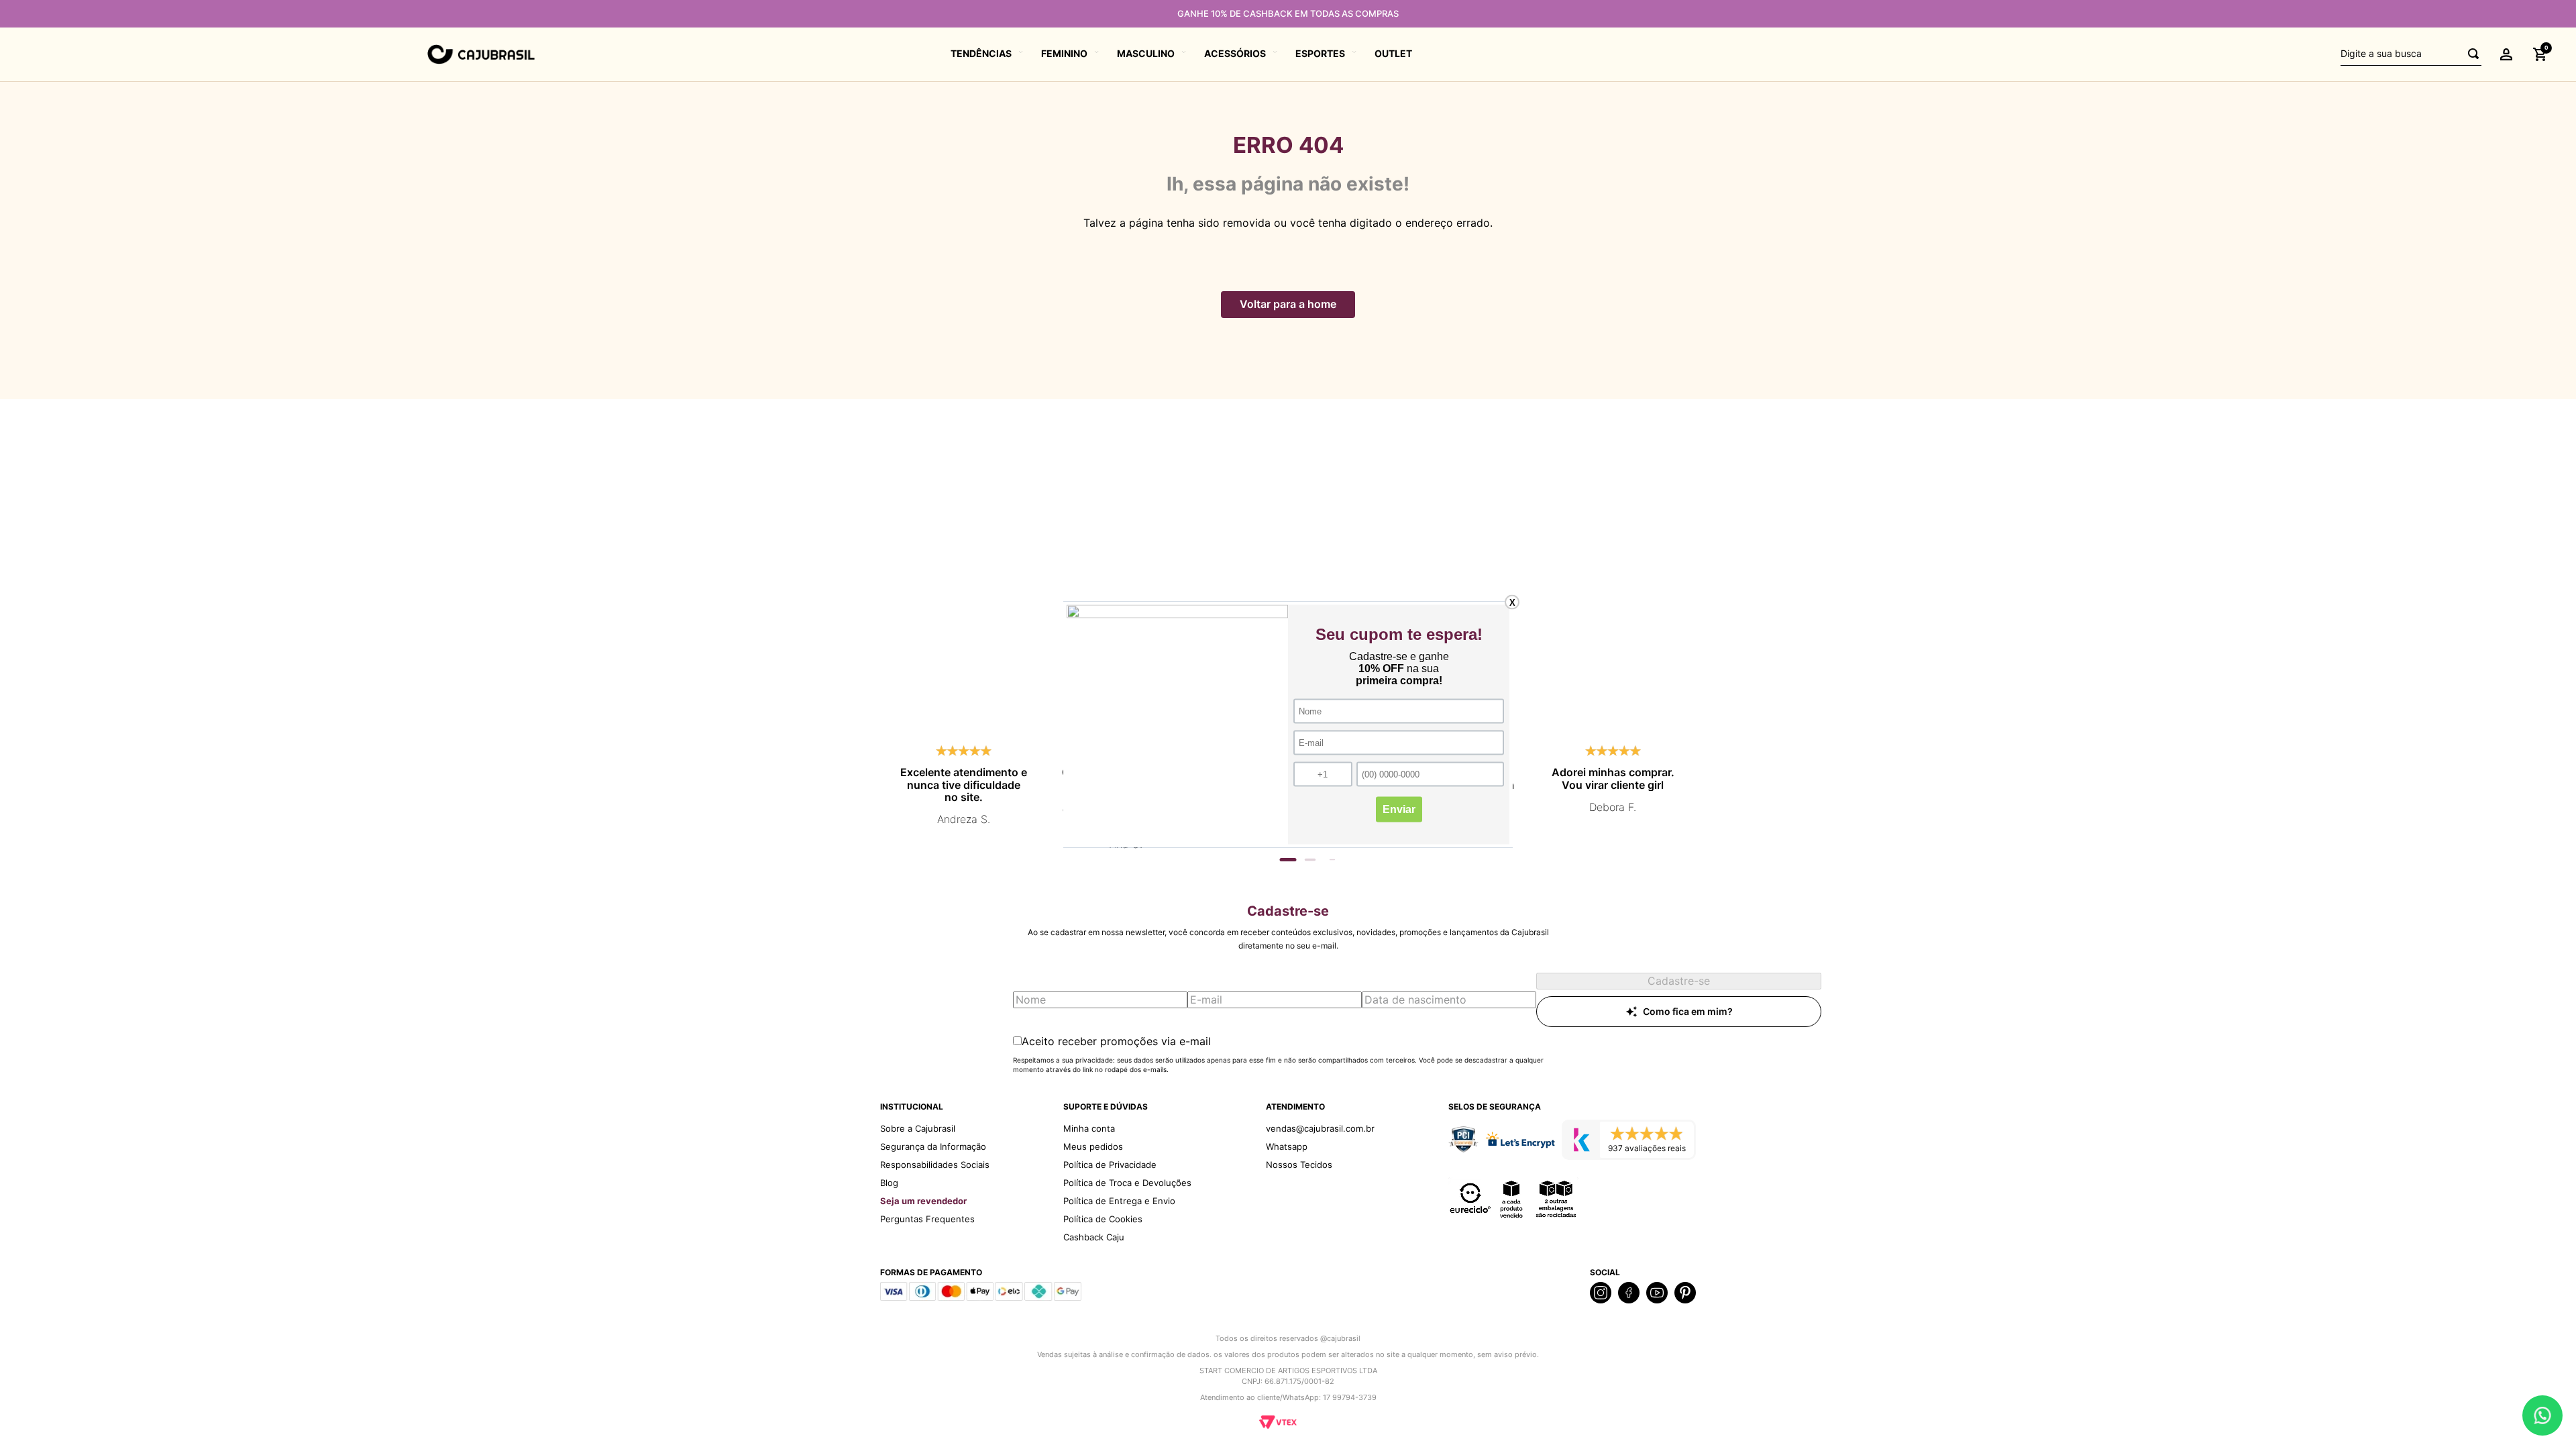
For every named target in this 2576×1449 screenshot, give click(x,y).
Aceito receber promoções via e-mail (1116, 1041)
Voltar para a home (1288, 304)
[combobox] (2411, 54)
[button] (2506, 54)
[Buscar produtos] (2469, 54)
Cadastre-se (1679, 981)
